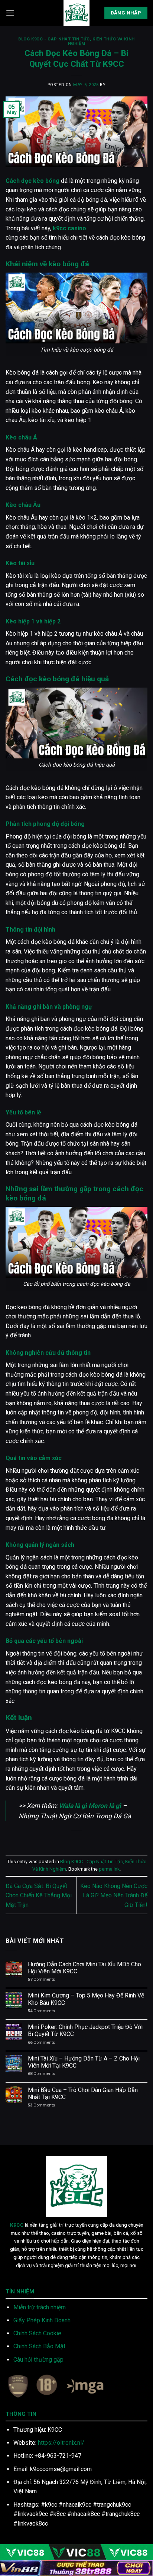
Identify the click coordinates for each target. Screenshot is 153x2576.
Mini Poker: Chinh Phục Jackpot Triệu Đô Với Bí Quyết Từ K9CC (85, 2030)
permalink (109, 1869)
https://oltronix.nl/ (61, 2443)
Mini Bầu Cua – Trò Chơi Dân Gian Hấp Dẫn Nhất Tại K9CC (83, 2094)
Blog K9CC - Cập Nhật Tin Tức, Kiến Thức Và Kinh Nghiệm (76, 41)
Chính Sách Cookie (37, 2333)
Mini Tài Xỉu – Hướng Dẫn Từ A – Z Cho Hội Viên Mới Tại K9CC (84, 2062)
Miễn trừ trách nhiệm (40, 2307)
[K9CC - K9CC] (76, 13)
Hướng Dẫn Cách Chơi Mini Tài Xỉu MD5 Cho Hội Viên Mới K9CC (84, 1968)
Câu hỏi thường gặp (38, 2360)
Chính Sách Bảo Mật (39, 2346)
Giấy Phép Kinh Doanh (42, 2320)
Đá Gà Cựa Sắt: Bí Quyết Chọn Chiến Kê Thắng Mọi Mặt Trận (39, 1895)
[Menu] (10, 13)
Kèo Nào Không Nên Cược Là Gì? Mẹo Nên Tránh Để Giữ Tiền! (114, 1895)
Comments (41, 1979)
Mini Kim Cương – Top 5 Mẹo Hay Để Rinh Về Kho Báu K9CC (86, 1999)
